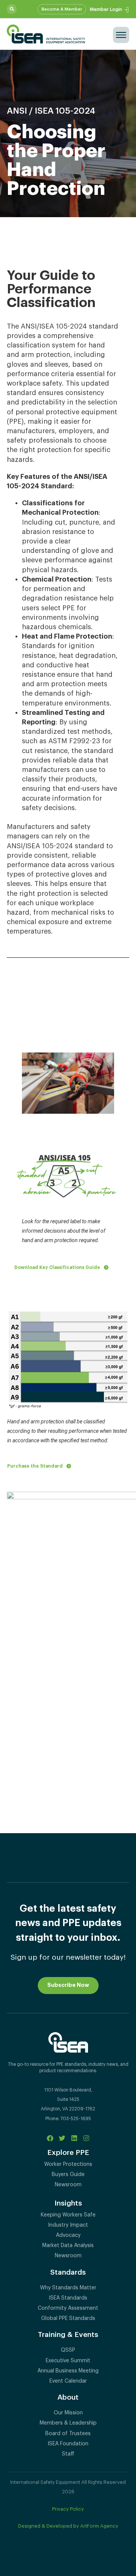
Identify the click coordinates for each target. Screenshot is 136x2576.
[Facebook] (50, 2138)
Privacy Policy (68, 2509)
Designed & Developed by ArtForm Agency (68, 2526)
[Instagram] (86, 2138)
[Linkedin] (74, 2138)
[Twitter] (62, 2138)
